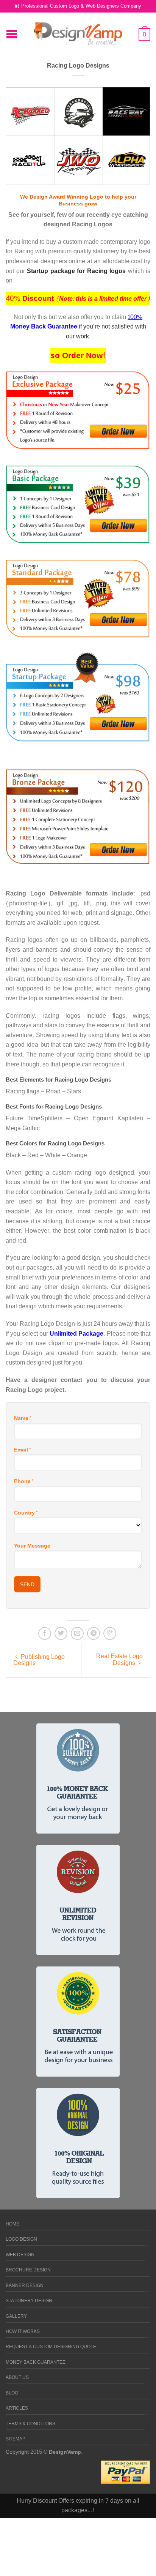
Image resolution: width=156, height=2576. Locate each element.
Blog (12, 2393)
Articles (17, 2408)
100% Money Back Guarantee (76, 322)
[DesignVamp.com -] (78, 32)
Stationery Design (29, 2301)
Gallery (16, 2316)
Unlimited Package (76, 1334)
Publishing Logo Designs (39, 1660)
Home (12, 2224)
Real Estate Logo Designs (119, 1659)
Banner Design (25, 2286)
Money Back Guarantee (36, 2362)
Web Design (20, 2255)
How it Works (23, 2332)
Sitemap (16, 2439)
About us (17, 2378)
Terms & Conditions (30, 2424)
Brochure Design (28, 2270)
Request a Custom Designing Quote (51, 2347)
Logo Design (21, 2239)
